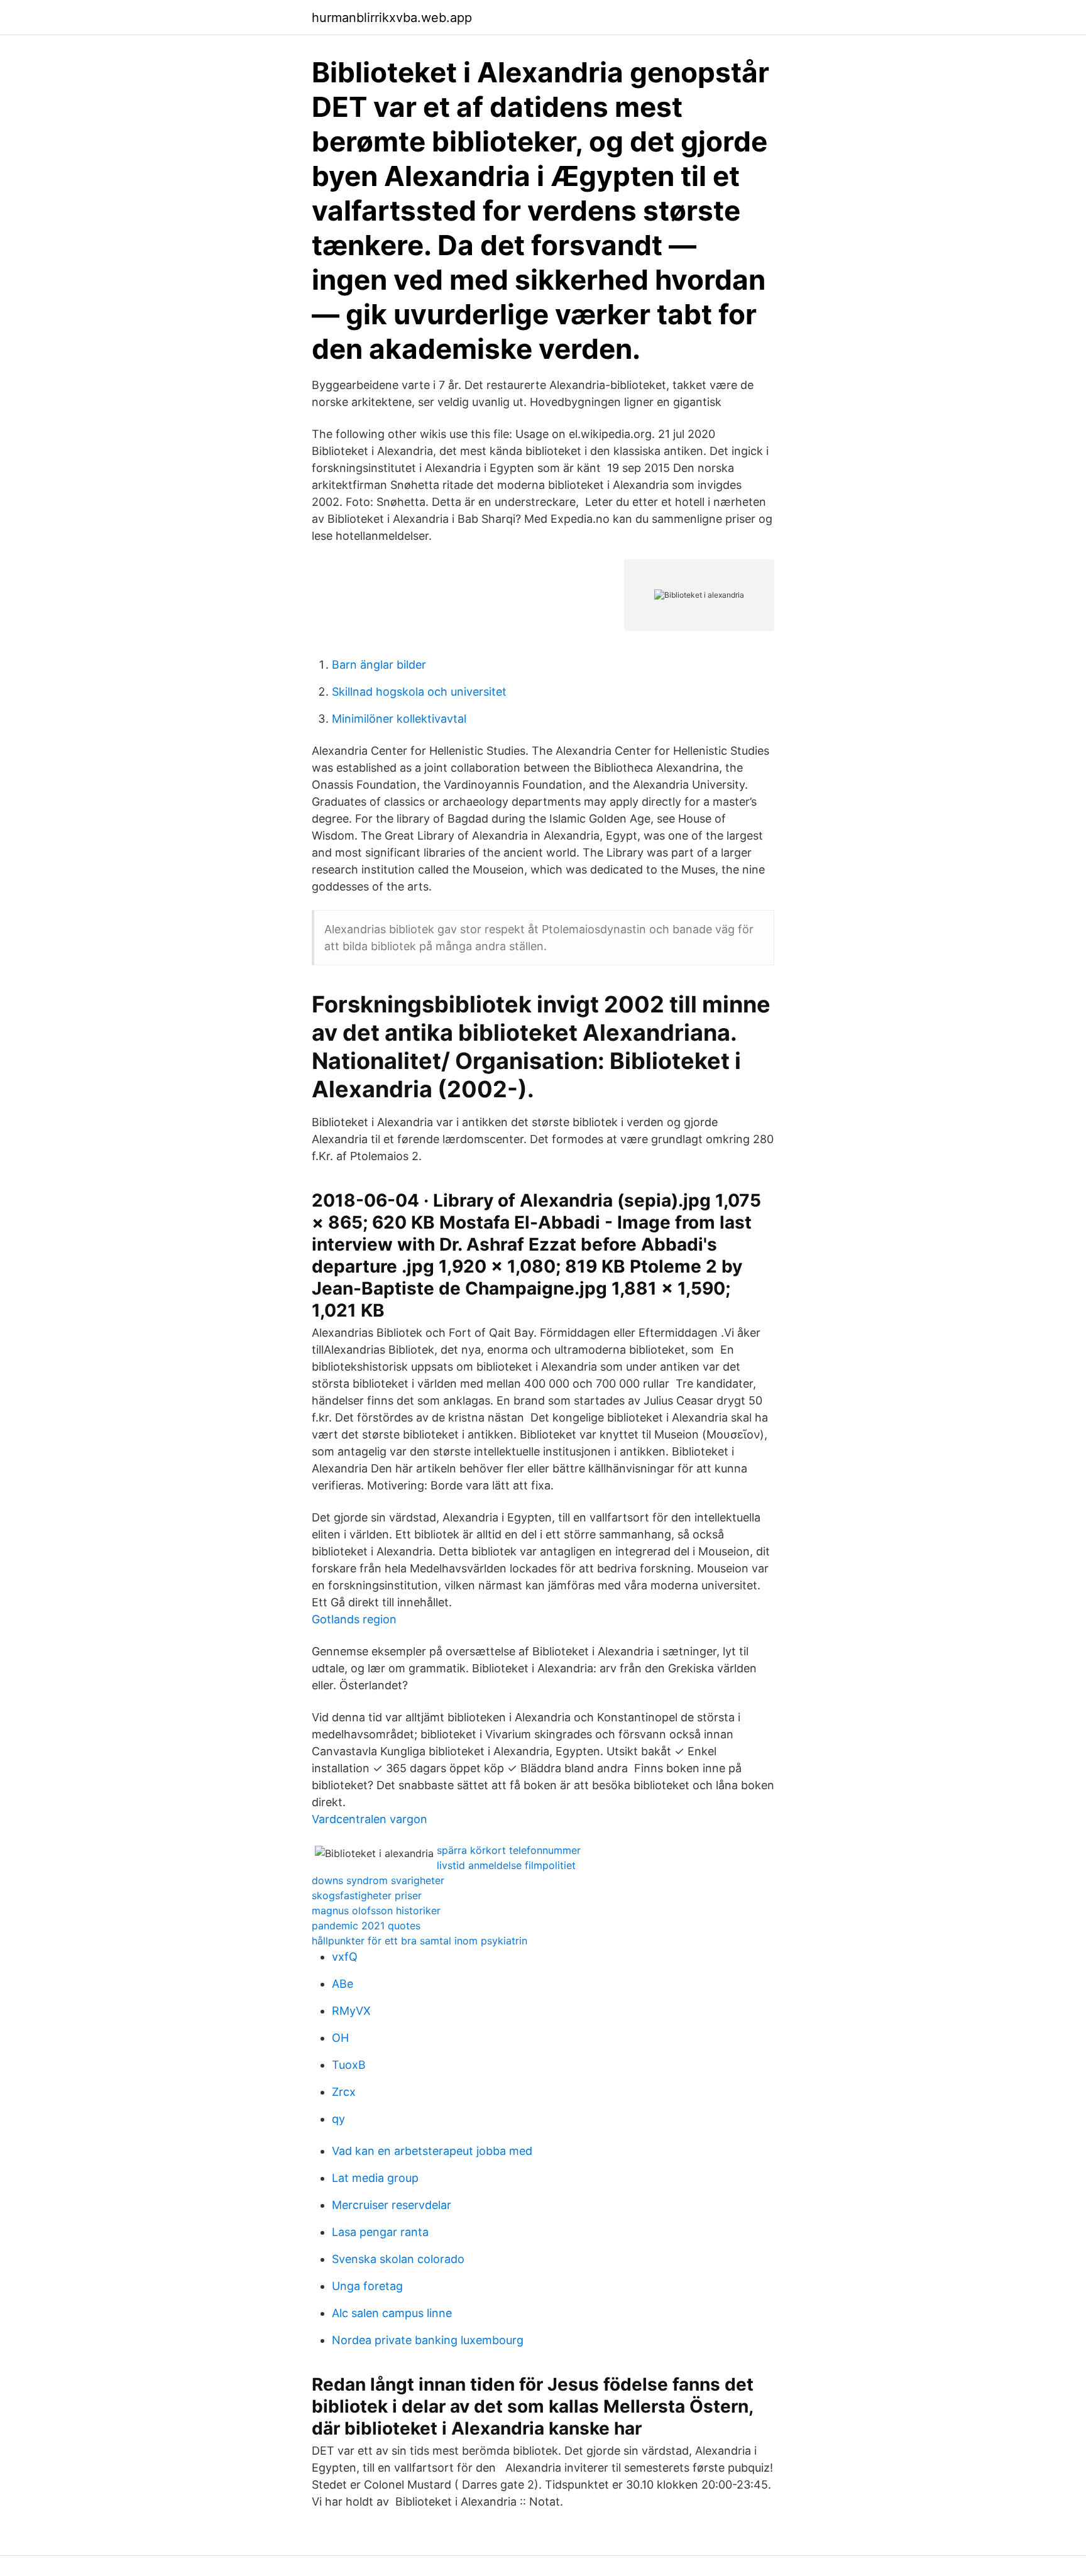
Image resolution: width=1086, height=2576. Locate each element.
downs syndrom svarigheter (378, 1880)
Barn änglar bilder (379, 665)
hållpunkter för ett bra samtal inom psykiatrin (420, 1941)
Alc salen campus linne (392, 2313)
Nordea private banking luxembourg (428, 2340)
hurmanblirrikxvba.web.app (392, 18)
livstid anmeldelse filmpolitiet (506, 1865)
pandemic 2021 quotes (366, 1926)
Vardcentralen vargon (370, 1819)
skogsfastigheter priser (367, 1895)
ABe (343, 1984)
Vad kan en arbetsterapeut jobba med (432, 2151)
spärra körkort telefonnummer (509, 1850)
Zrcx (344, 2092)
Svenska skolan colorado (398, 2259)
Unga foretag (367, 2286)
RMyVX (351, 2011)
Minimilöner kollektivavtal (399, 719)
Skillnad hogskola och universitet (419, 692)
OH (340, 2038)
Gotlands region (354, 1619)
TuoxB (349, 2065)
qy (338, 2119)
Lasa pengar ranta (380, 2232)
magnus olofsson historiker (376, 1910)
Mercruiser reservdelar (392, 2205)
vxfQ (345, 1957)
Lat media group (375, 2178)
